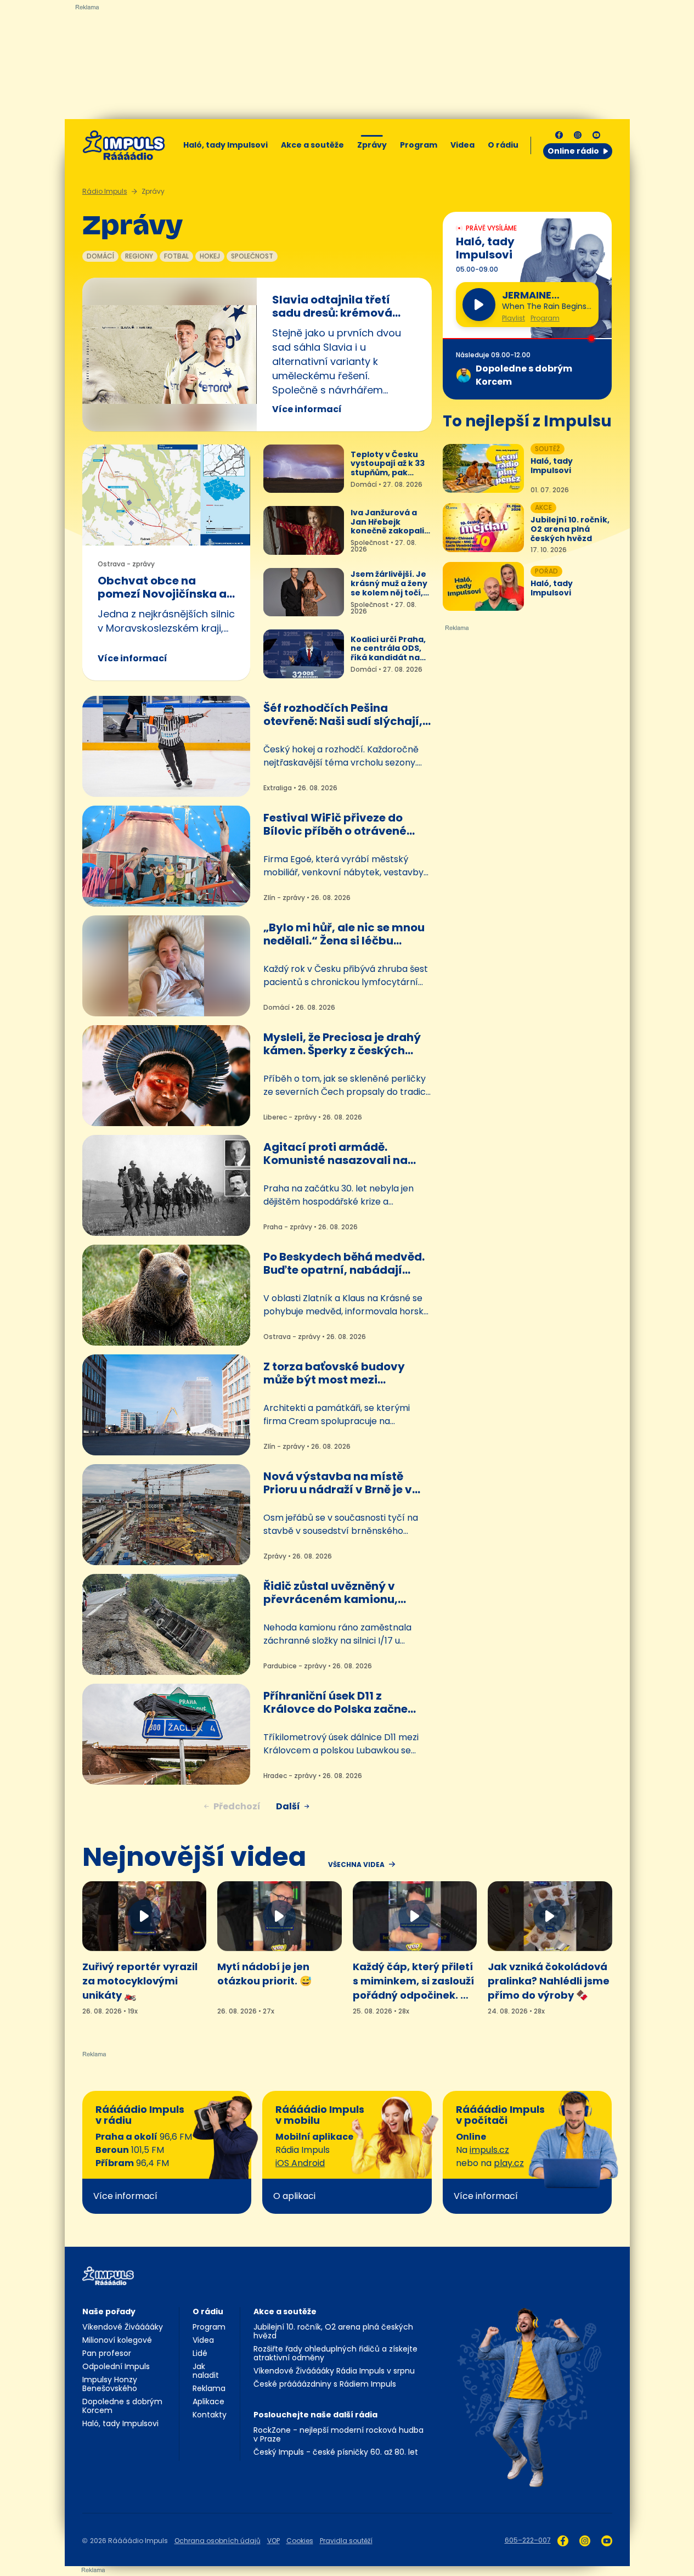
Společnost (252, 256)
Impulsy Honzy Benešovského (110, 2384)
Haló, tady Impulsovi (225, 145)
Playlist (514, 318)
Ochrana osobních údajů (218, 2541)
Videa (462, 145)
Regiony (139, 256)
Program (419, 145)
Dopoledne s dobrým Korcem (122, 2406)
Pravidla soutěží (346, 2541)
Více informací (307, 409)
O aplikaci (294, 2196)
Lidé (200, 2353)
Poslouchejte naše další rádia (315, 2415)
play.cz (509, 2163)
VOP (273, 2541)
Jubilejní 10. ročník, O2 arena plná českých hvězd (333, 2331)
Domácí (100, 256)
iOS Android (300, 2163)
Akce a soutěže (312, 145)
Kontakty (210, 2415)
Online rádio (573, 151)
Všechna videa (356, 1865)
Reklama (209, 2388)
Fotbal (176, 256)
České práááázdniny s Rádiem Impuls (325, 2384)
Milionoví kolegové (117, 2340)
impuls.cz (489, 2150)
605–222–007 (528, 2540)
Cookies (300, 2541)
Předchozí (237, 1806)
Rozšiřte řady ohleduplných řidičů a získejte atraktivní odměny (335, 2353)
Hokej (210, 256)
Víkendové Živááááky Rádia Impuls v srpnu (334, 2371)
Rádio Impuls (105, 191)
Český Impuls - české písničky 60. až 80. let (336, 2452)
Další (288, 1806)
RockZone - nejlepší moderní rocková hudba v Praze (338, 2434)
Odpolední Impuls (116, 2366)
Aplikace (208, 2401)
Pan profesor (107, 2353)
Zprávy (372, 145)
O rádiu (208, 2311)
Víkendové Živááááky (123, 2327)
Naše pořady (109, 2311)
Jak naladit (206, 2371)
